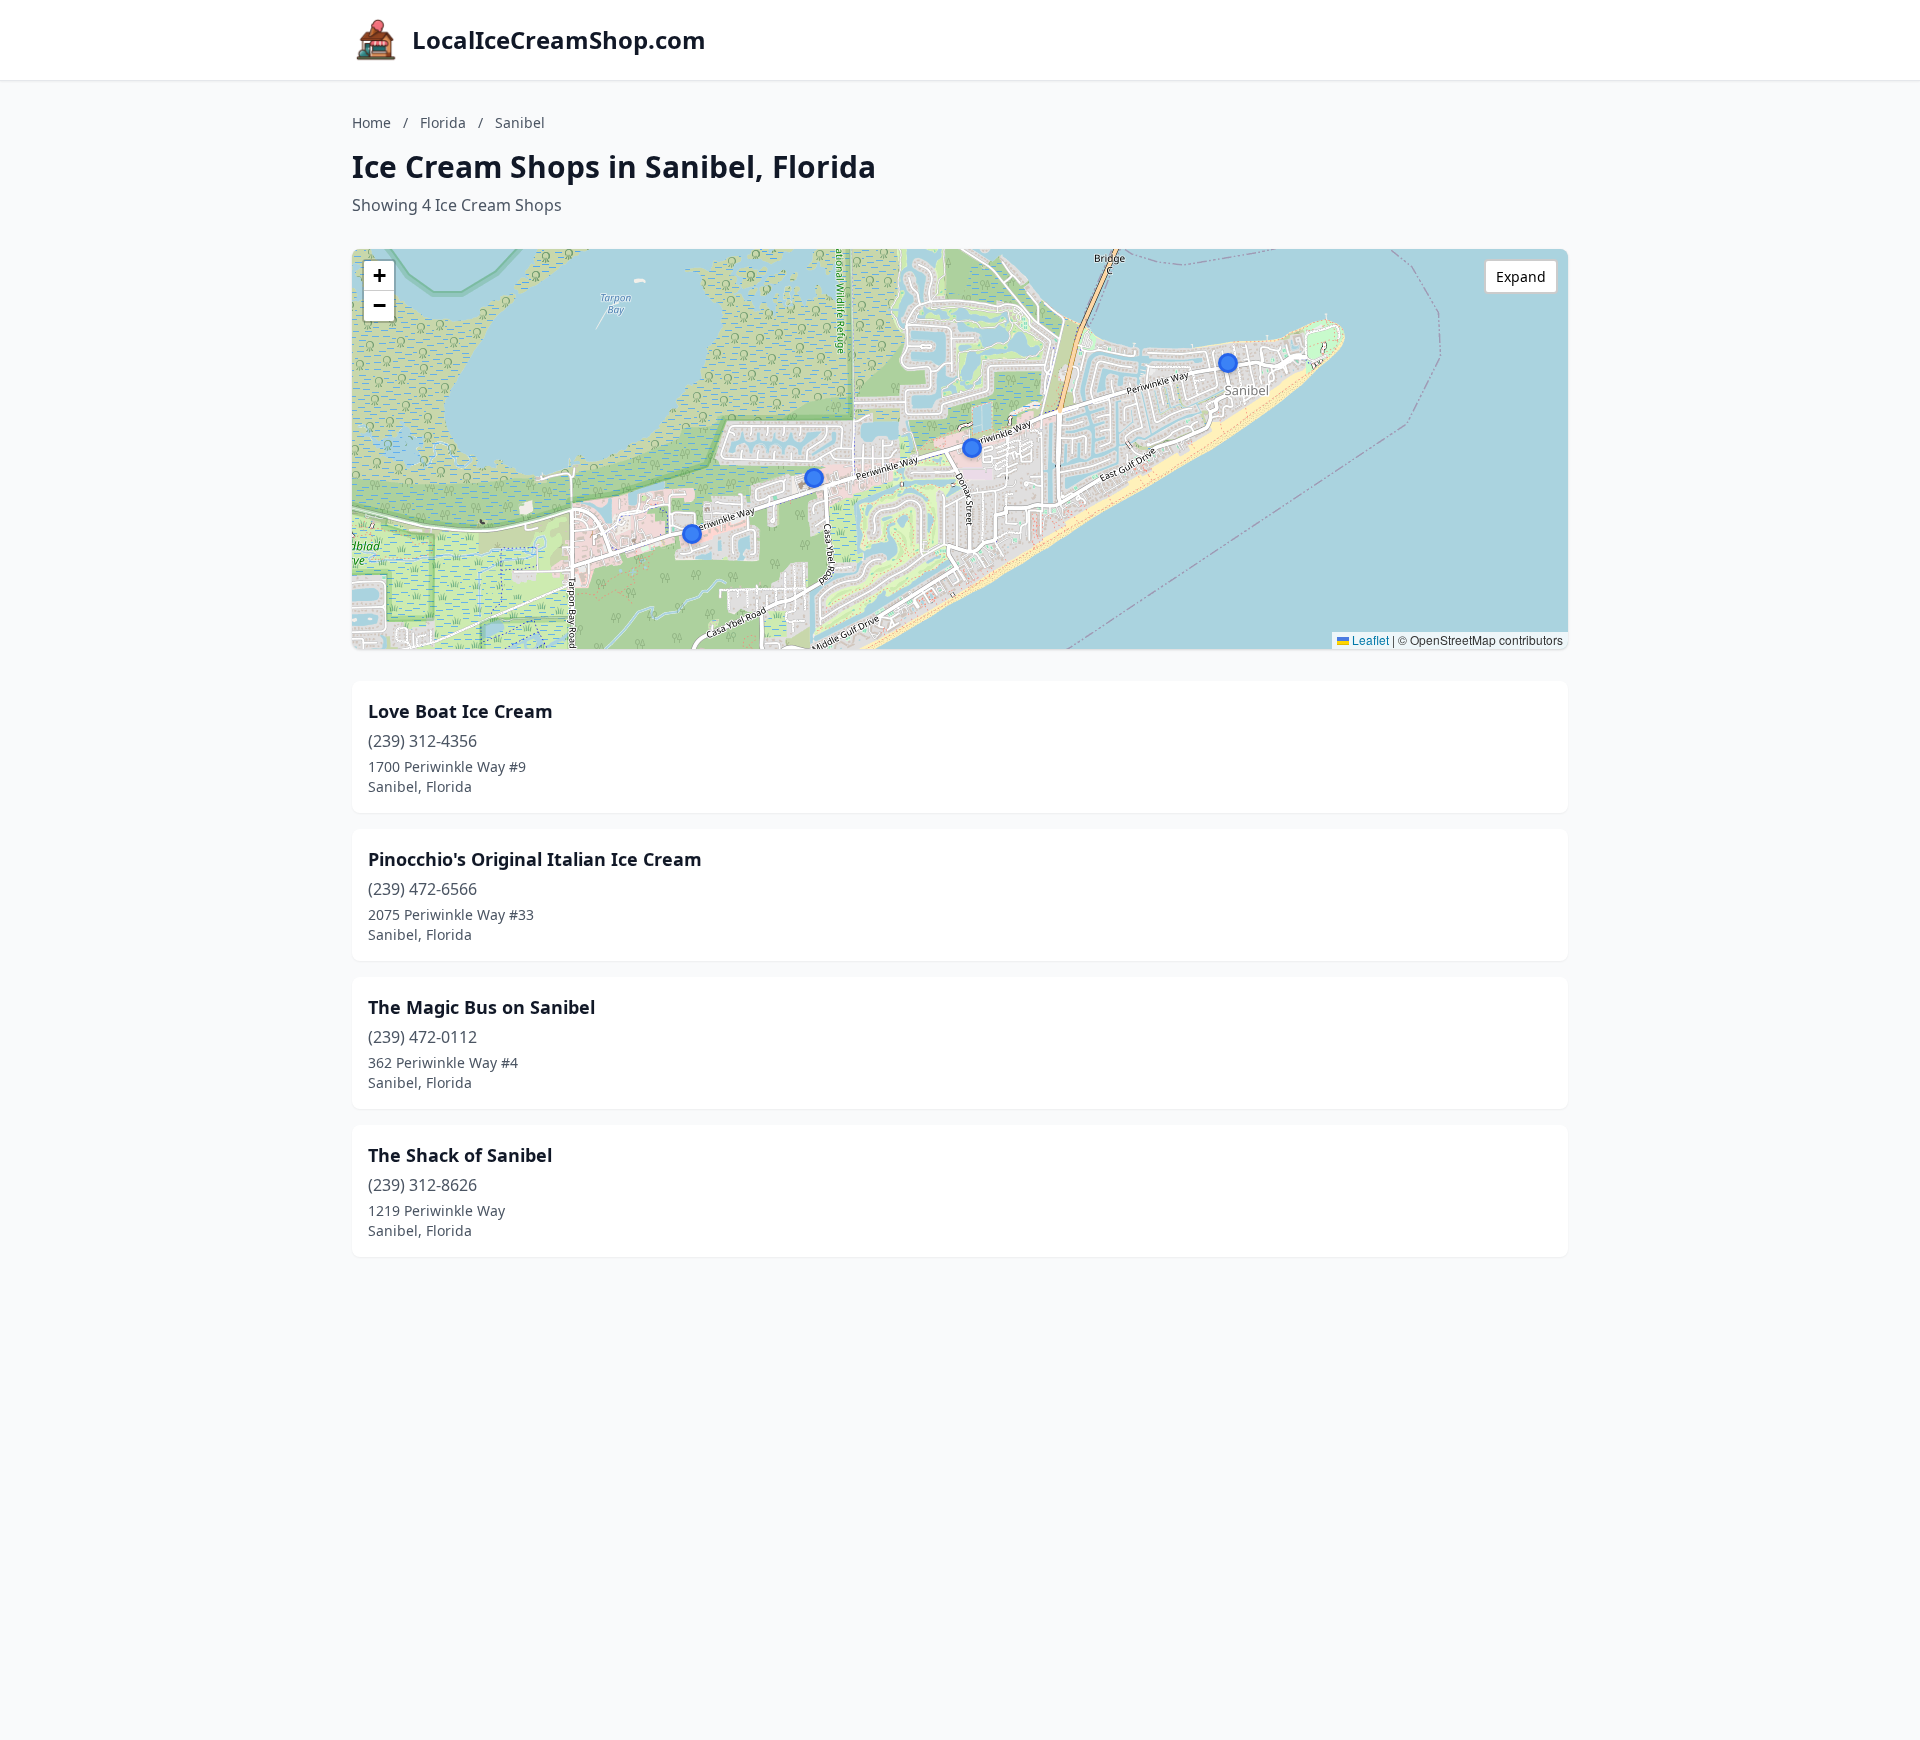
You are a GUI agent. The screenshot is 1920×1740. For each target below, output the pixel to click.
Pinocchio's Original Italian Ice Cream (535, 859)
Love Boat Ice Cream (460, 711)
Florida (443, 122)
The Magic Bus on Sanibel (481, 1007)
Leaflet (1369, 639)
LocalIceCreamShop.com (559, 40)
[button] (814, 478)
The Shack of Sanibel (460, 1155)
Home (371, 122)
